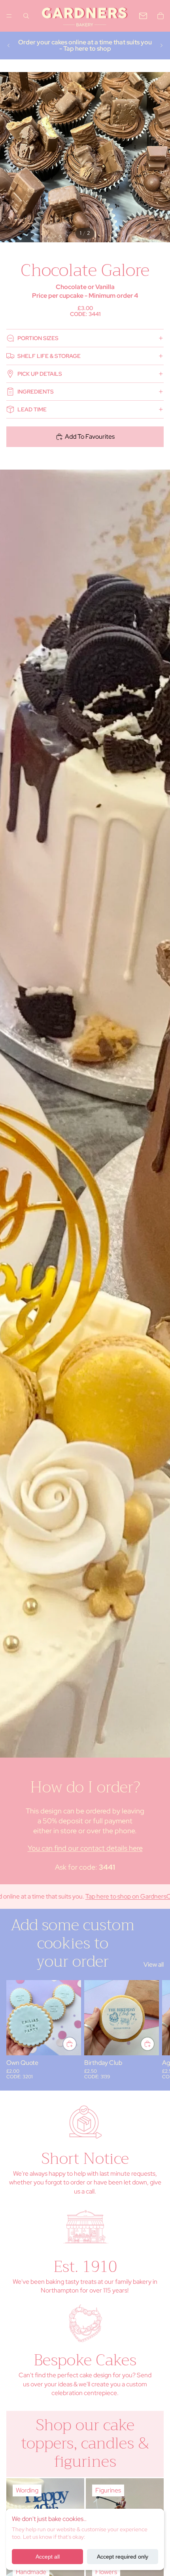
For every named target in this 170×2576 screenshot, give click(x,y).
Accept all (48, 2557)
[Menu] (9, 16)
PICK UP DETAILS (40, 374)
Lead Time (32, 409)
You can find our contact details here (85, 1848)
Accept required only (123, 2557)
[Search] (26, 16)
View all (154, 1964)
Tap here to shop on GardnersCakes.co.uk (107, 1896)
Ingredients (36, 392)
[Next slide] (161, 46)
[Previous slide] (9, 46)
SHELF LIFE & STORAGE (49, 356)
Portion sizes (38, 338)
